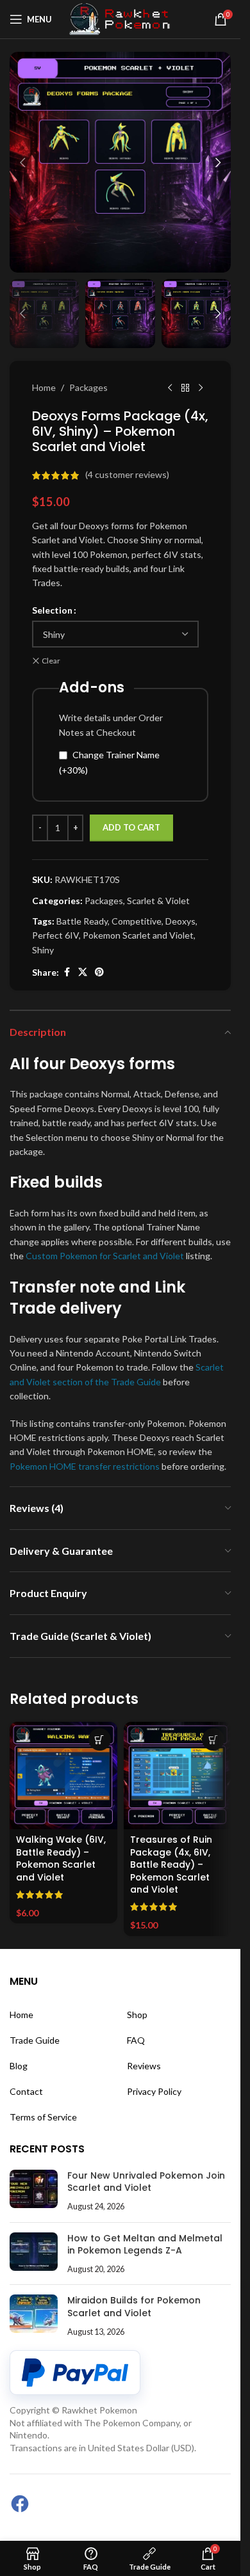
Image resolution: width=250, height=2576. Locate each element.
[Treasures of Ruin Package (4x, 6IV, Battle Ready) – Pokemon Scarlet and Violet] (178, 1776)
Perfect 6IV (55, 935)
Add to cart (131, 827)
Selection (52, 610)
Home (44, 387)
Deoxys (180, 921)
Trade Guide (35, 2040)
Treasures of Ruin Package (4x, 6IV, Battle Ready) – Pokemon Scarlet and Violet (171, 1864)
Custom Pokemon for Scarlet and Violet (105, 1256)
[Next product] (201, 388)
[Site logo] (121, 18)
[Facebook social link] (67, 972)
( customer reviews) (127, 475)
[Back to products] (185, 388)
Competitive (137, 921)
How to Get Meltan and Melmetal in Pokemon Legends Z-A (145, 2245)
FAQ (136, 2040)
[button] (22, 163)
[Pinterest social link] (99, 972)
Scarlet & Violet (158, 901)
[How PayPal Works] (75, 2373)
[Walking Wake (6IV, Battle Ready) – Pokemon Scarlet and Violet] (63, 1776)
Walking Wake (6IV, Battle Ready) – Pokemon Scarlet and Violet (61, 1858)
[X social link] (83, 972)
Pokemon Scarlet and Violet (138, 935)
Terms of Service (43, 2117)
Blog (19, 2066)
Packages (88, 387)
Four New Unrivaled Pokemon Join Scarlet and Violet (146, 2182)
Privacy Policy (154, 2091)
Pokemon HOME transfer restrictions (85, 1466)
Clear (51, 661)
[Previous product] (170, 388)
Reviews (144, 2066)
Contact (26, 2091)
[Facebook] (20, 2504)
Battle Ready (82, 921)
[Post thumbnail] (34, 2191)
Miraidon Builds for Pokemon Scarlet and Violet (134, 2307)
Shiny (43, 950)
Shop (137, 2015)
